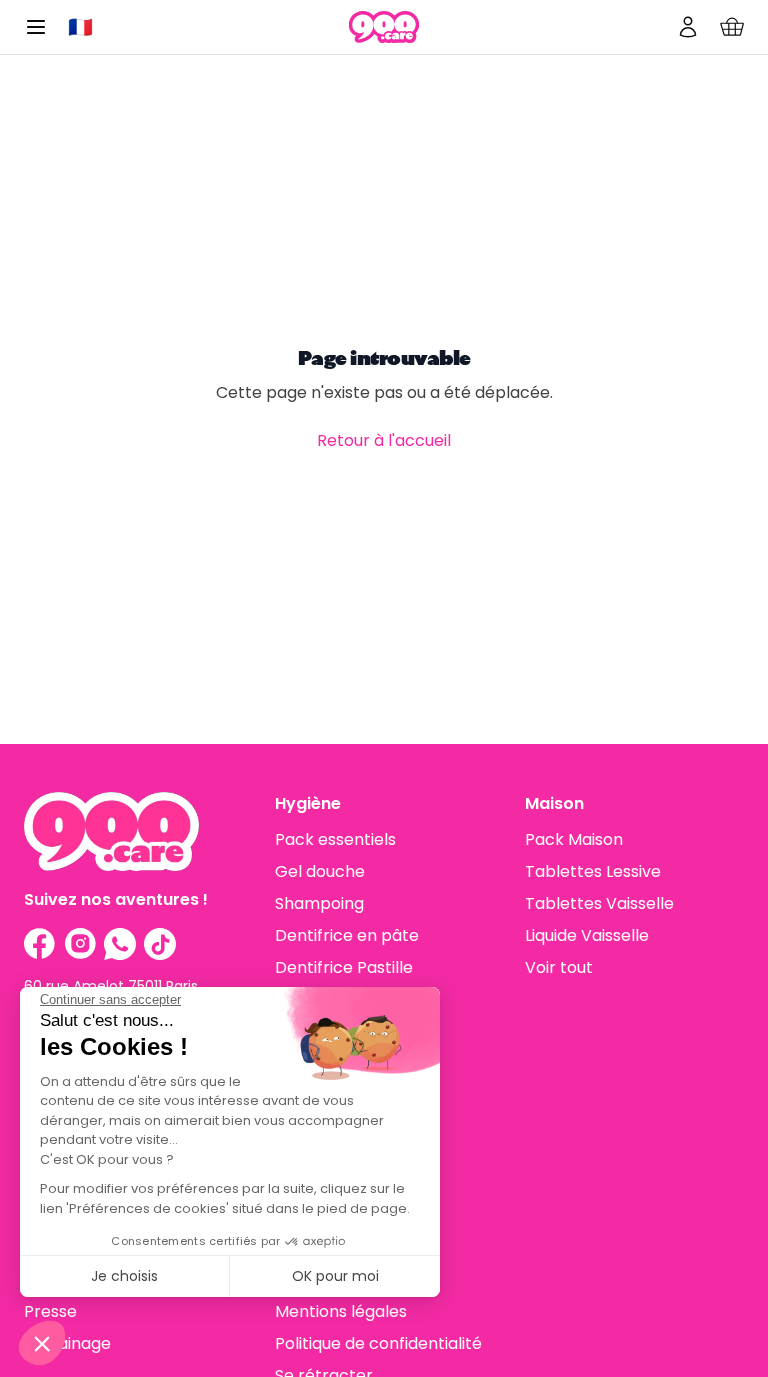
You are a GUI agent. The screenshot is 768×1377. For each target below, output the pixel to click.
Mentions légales (341, 1311)
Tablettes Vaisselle (599, 903)
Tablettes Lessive (593, 871)
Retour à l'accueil (384, 440)
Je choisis (124, 1276)
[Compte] (688, 27)
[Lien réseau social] (40, 944)
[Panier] (732, 27)
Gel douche (320, 871)
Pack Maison (574, 839)
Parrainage (67, 1343)
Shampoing (319, 903)
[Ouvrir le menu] (36, 27)
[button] (42, 1343)
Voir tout (559, 967)
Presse (50, 1311)
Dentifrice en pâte (347, 935)
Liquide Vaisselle (587, 935)
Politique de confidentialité (378, 1343)
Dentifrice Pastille (344, 967)
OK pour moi (335, 1276)
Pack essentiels (335, 839)
